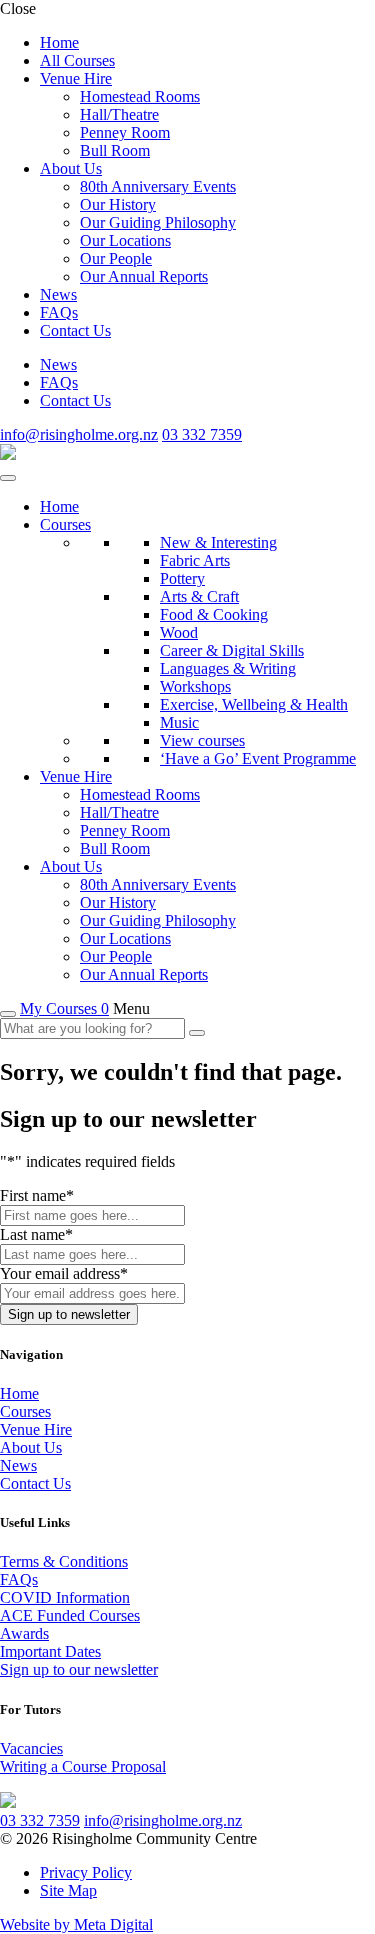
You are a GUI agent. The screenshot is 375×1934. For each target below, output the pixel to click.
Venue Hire (76, 78)
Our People (116, 258)
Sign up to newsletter (69, 1314)
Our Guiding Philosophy (158, 222)
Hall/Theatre (119, 114)
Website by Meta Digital (76, 1924)
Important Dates (50, 1651)
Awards (24, 1633)
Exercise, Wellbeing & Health (254, 704)
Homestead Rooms (140, 96)
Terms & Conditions (64, 1561)
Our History (118, 204)
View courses (202, 740)
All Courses (77, 60)
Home (59, 42)
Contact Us (75, 330)
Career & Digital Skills (232, 650)
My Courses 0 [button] (64, 1008)
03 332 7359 (202, 434)
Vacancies (31, 1748)
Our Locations (125, 240)
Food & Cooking (214, 614)
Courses (65, 524)
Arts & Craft (199, 596)
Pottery (182, 578)
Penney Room (125, 132)
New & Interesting (218, 542)
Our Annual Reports (144, 276)
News (58, 294)
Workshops (195, 686)
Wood (179, 632)
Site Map (68, 1890)
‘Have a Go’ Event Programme (258, 758)
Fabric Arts (195, 560)
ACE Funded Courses (70, 1615)
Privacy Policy (86, 1872)
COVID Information (65, 1597)
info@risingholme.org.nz (79, 434)
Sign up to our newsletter (79, 1669)
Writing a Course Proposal (83, 1766)
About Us (71, 168)
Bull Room (115, 150)
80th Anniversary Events (158, 186)
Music (179, 722)
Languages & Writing (228, 668)
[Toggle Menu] (8, 478)
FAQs (59, 312)
